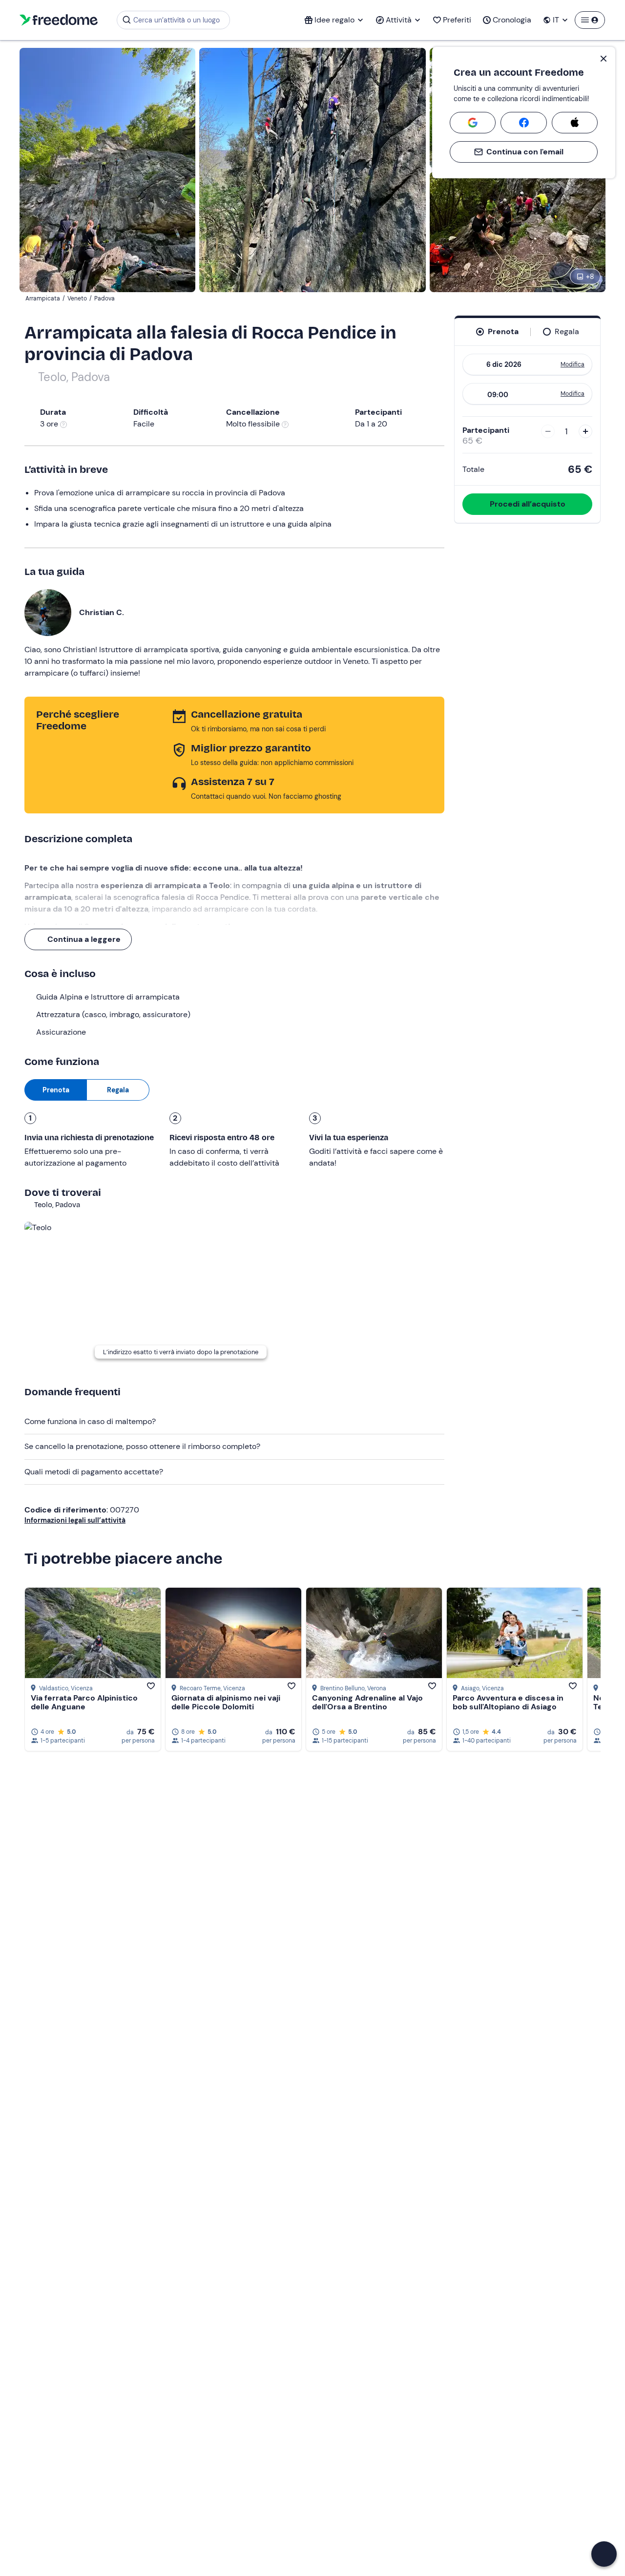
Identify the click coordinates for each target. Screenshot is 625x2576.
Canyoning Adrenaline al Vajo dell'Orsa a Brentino (367, 1702)
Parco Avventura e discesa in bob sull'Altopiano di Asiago (508, 1702)
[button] (604, 2554)
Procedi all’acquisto (528, 504)
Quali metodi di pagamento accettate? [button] (94, 1472)
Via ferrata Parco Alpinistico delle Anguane (84, 1702)
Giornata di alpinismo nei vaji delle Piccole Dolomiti (226, 1702)
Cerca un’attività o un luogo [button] (177, 20)
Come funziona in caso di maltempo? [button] (90, 1421)
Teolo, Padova (74, 377)
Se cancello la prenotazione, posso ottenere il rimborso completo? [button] (142, 1446)
